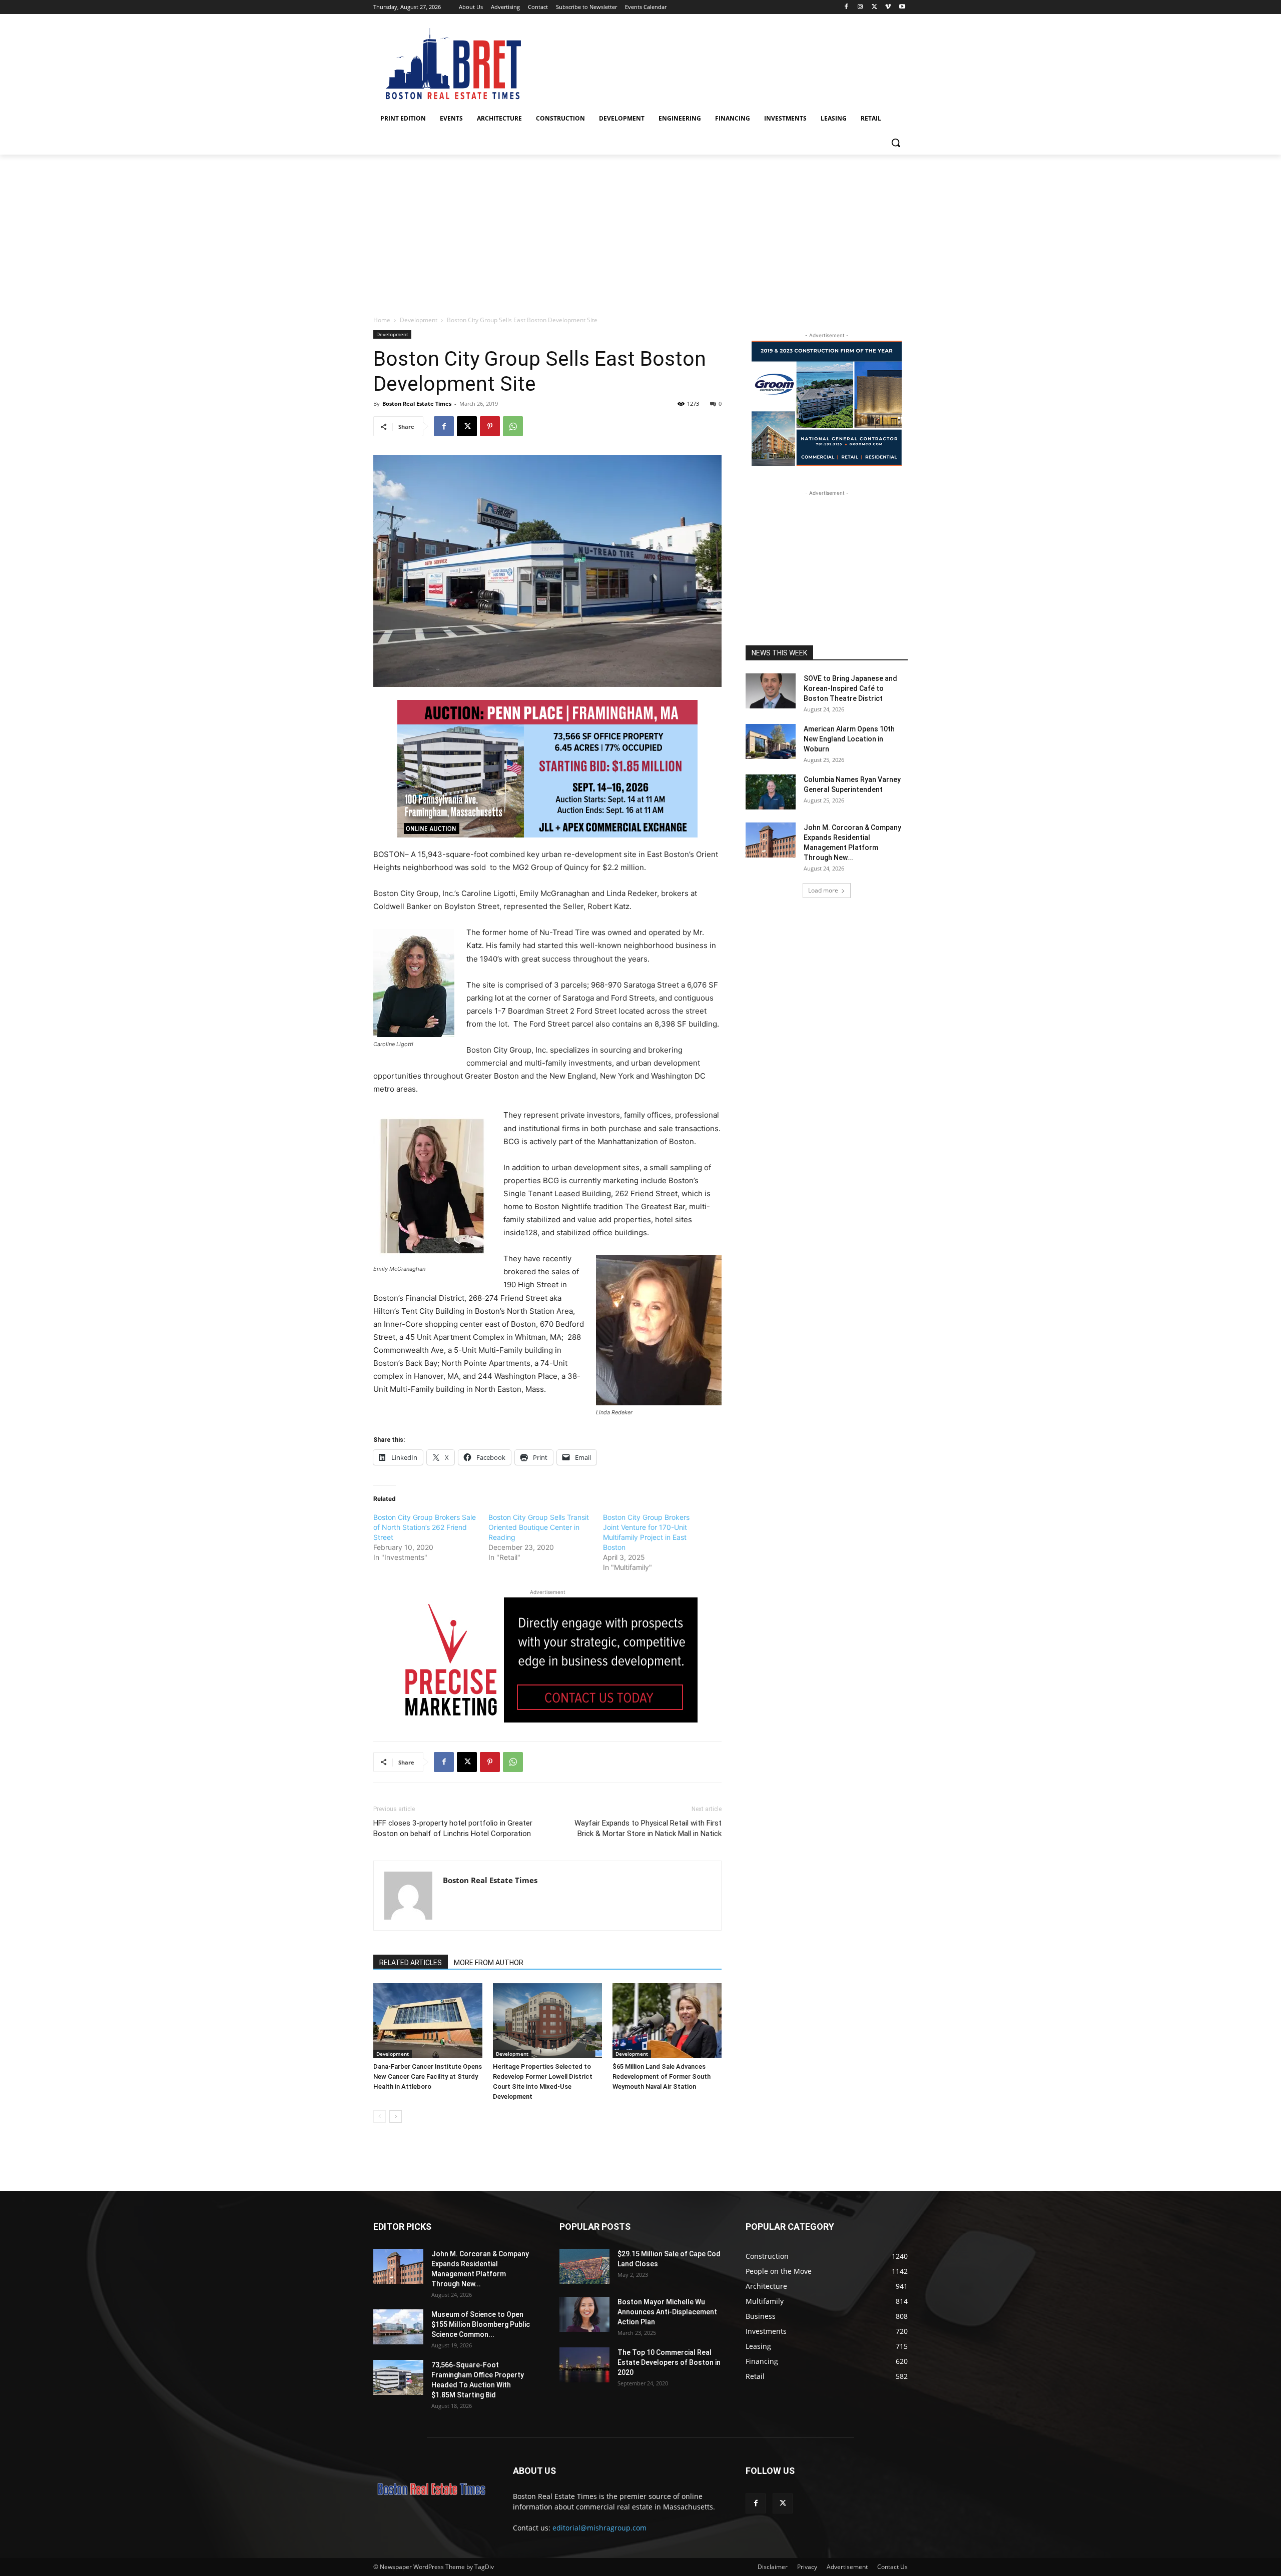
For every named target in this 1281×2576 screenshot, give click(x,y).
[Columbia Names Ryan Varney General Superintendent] (771, 792)
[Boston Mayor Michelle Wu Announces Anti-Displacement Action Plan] (584, 2314)
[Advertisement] (640, 230)
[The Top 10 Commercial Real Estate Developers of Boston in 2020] (584, 2365)
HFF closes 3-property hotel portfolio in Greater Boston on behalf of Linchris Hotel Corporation (453, 1828)
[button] (896, 143)
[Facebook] (846, 7)
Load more (823, 890)
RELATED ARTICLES (411, 1963)
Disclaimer (773, 2567)
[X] (874, 7)
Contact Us (892, 2567)
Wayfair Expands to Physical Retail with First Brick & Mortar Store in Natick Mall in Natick (648, 1828)
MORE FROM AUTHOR (489, 1963)
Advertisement (847, 2567)
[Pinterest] (490, 426)
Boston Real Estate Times (417, 403)
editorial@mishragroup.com (599, 2528)
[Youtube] (902, 7)
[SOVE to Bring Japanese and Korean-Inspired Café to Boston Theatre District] (771, 691)
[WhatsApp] (513, 426)
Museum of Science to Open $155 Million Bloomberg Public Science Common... (481, 2324)
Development (419, 320)
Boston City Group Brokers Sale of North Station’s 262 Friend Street (425, 1527)
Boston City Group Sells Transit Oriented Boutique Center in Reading (539, 1527)
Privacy (807, 2567)
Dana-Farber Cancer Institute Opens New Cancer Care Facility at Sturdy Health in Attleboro (428, 2076)
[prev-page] (380, 2116)
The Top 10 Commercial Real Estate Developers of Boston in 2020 (669, 2362)
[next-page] (396, 2116)
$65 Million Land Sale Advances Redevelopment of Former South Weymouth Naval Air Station (662, 2076)
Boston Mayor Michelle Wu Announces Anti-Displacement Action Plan (667, 2312)
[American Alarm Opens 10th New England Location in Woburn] (771, 741)
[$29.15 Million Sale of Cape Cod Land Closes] (584, 2266)
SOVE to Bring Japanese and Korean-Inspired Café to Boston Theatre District (850, 688)
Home (382, 320)
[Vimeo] (888, 7)
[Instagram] (860, 7)
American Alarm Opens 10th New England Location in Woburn (849, 739)
